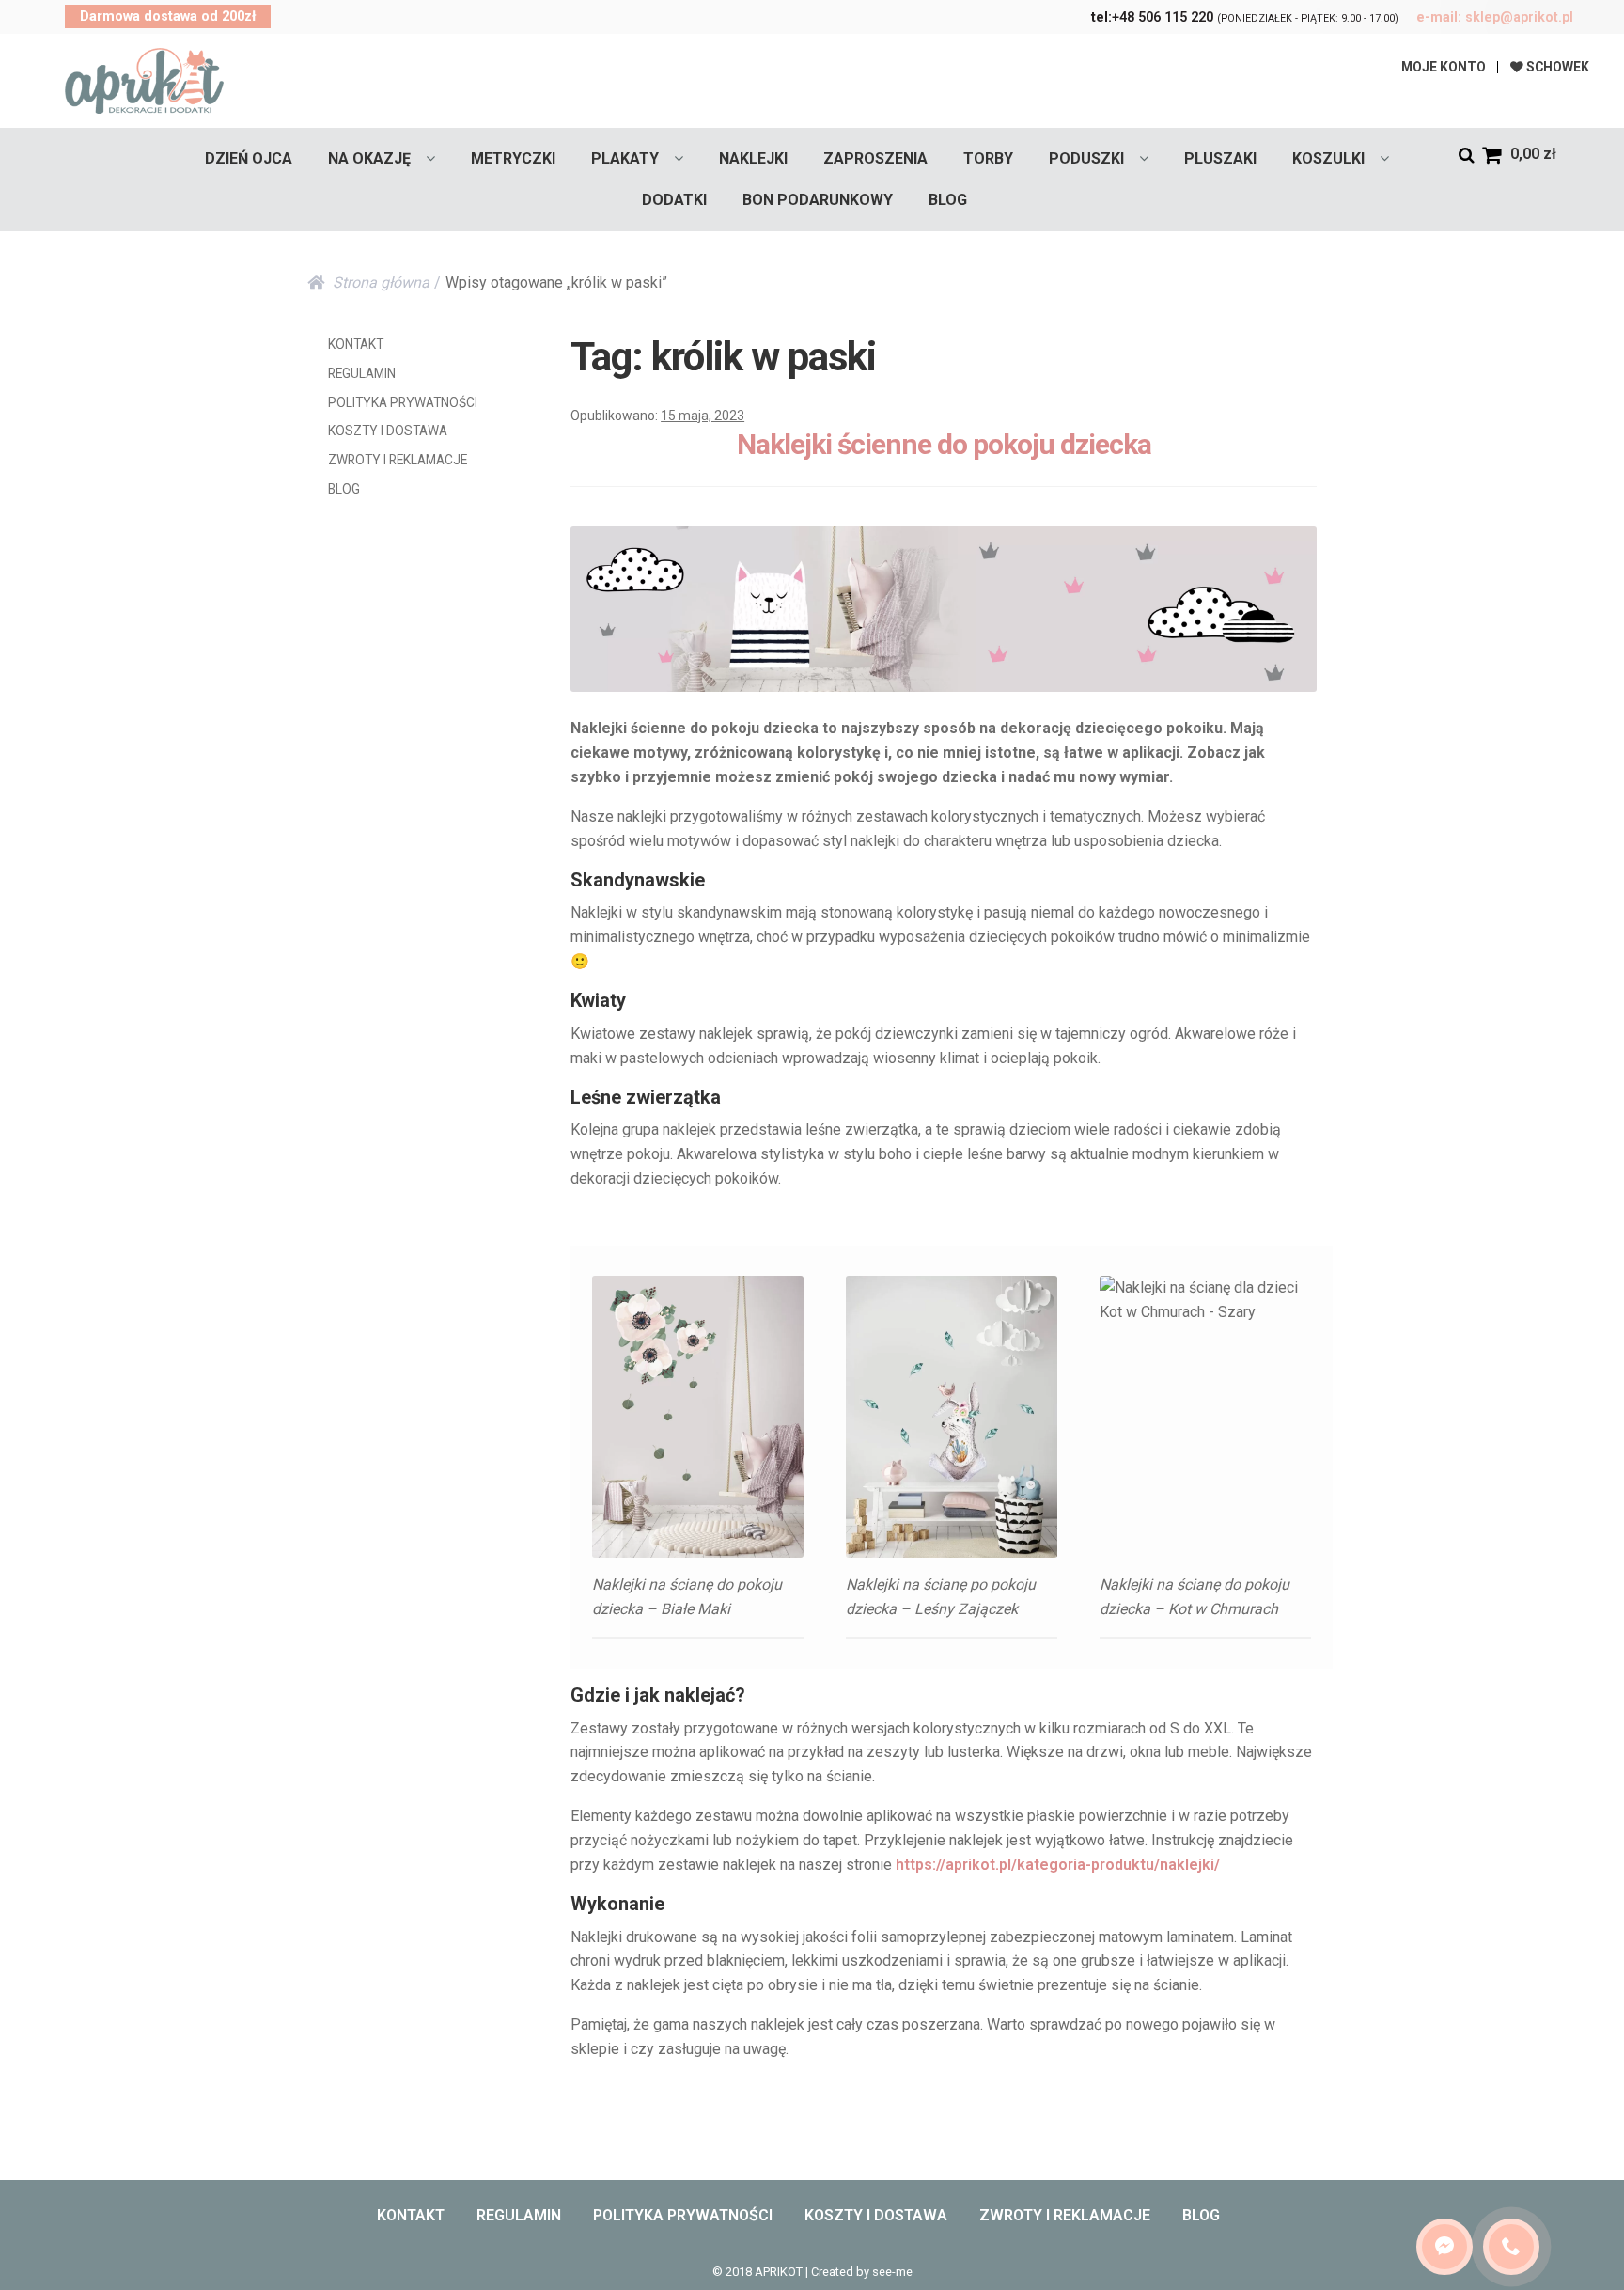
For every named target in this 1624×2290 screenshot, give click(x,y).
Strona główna (381, 282)
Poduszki (1086, 158)
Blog (948, 200)
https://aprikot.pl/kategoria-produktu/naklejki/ (1058, 1865)
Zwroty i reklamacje (398, 460)
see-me (892, 2272)
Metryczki (513, 158)
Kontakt (356, 344)
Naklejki (753, 158)
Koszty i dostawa (388, 431)
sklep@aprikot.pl (1495, 17)
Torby (988, 158)
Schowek (1556, 67)
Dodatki (674, 200)
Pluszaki (1220, 158)
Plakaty (625, 158)
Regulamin (362, 373)
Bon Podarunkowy (818, 200)
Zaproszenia (875, 158)
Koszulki (1328, 158)
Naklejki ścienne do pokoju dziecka (944, 444)
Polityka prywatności (403, 402)
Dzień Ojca (249, 158)
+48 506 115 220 (1152, 17)
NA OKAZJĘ (369, 158)
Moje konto (1444, 67)
